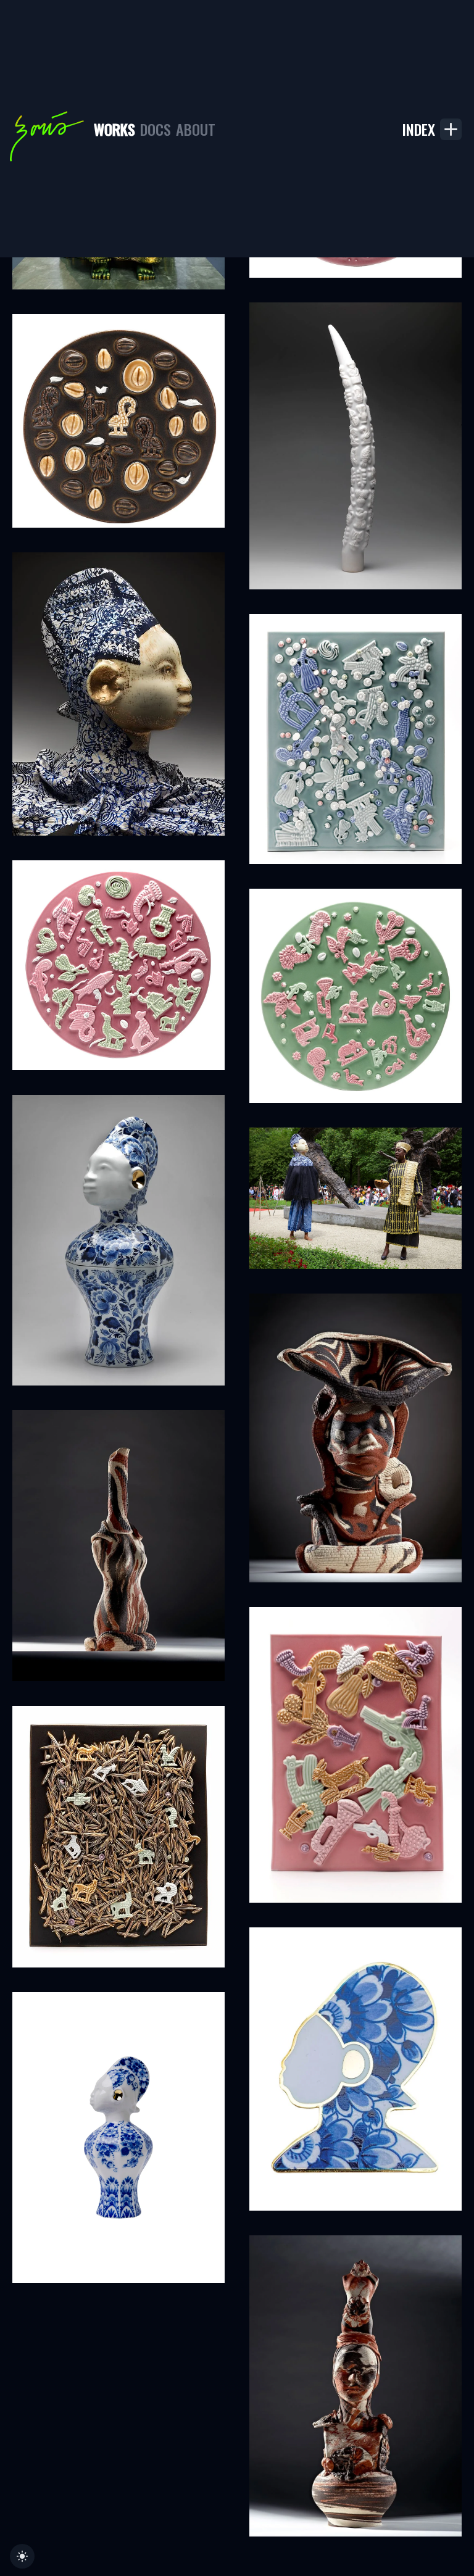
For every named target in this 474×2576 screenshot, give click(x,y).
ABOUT (196, 129)
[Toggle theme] (22, 2556)
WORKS (114, 129)
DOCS (156, 129)
